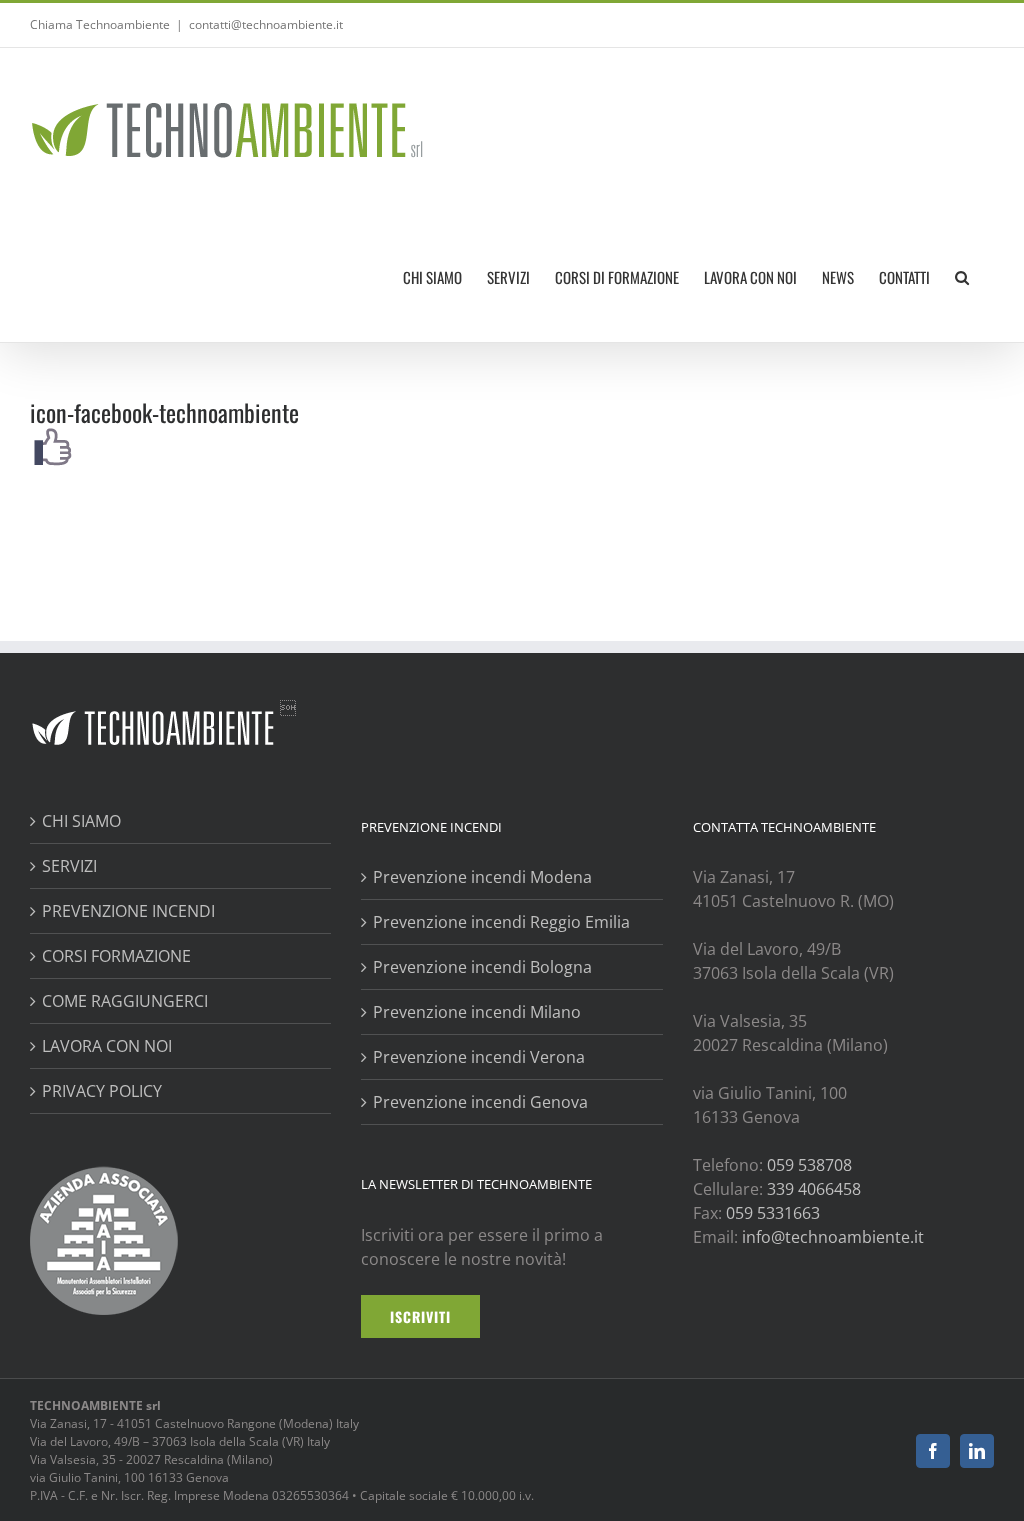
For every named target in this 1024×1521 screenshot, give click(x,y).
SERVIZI (69, 866)
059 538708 (809, 1165)
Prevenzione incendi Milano (477, 1012)
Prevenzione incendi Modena (482, 877)
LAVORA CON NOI (107, 1046)
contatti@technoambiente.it (266, 24)
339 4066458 (814, 1189)
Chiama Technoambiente (100, 24)
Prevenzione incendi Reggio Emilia (501, 922)
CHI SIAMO (81, 821)
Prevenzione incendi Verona (479, 1057)
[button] (962, 277)
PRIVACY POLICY (102, 1091)
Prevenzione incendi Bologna (482, 967)
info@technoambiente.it (833, 1237)
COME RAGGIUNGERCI (125, 1001)
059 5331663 (773, 1213)
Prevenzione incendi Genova (480, 1102)
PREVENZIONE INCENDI (128, 911)
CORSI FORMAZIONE (116, 956)
